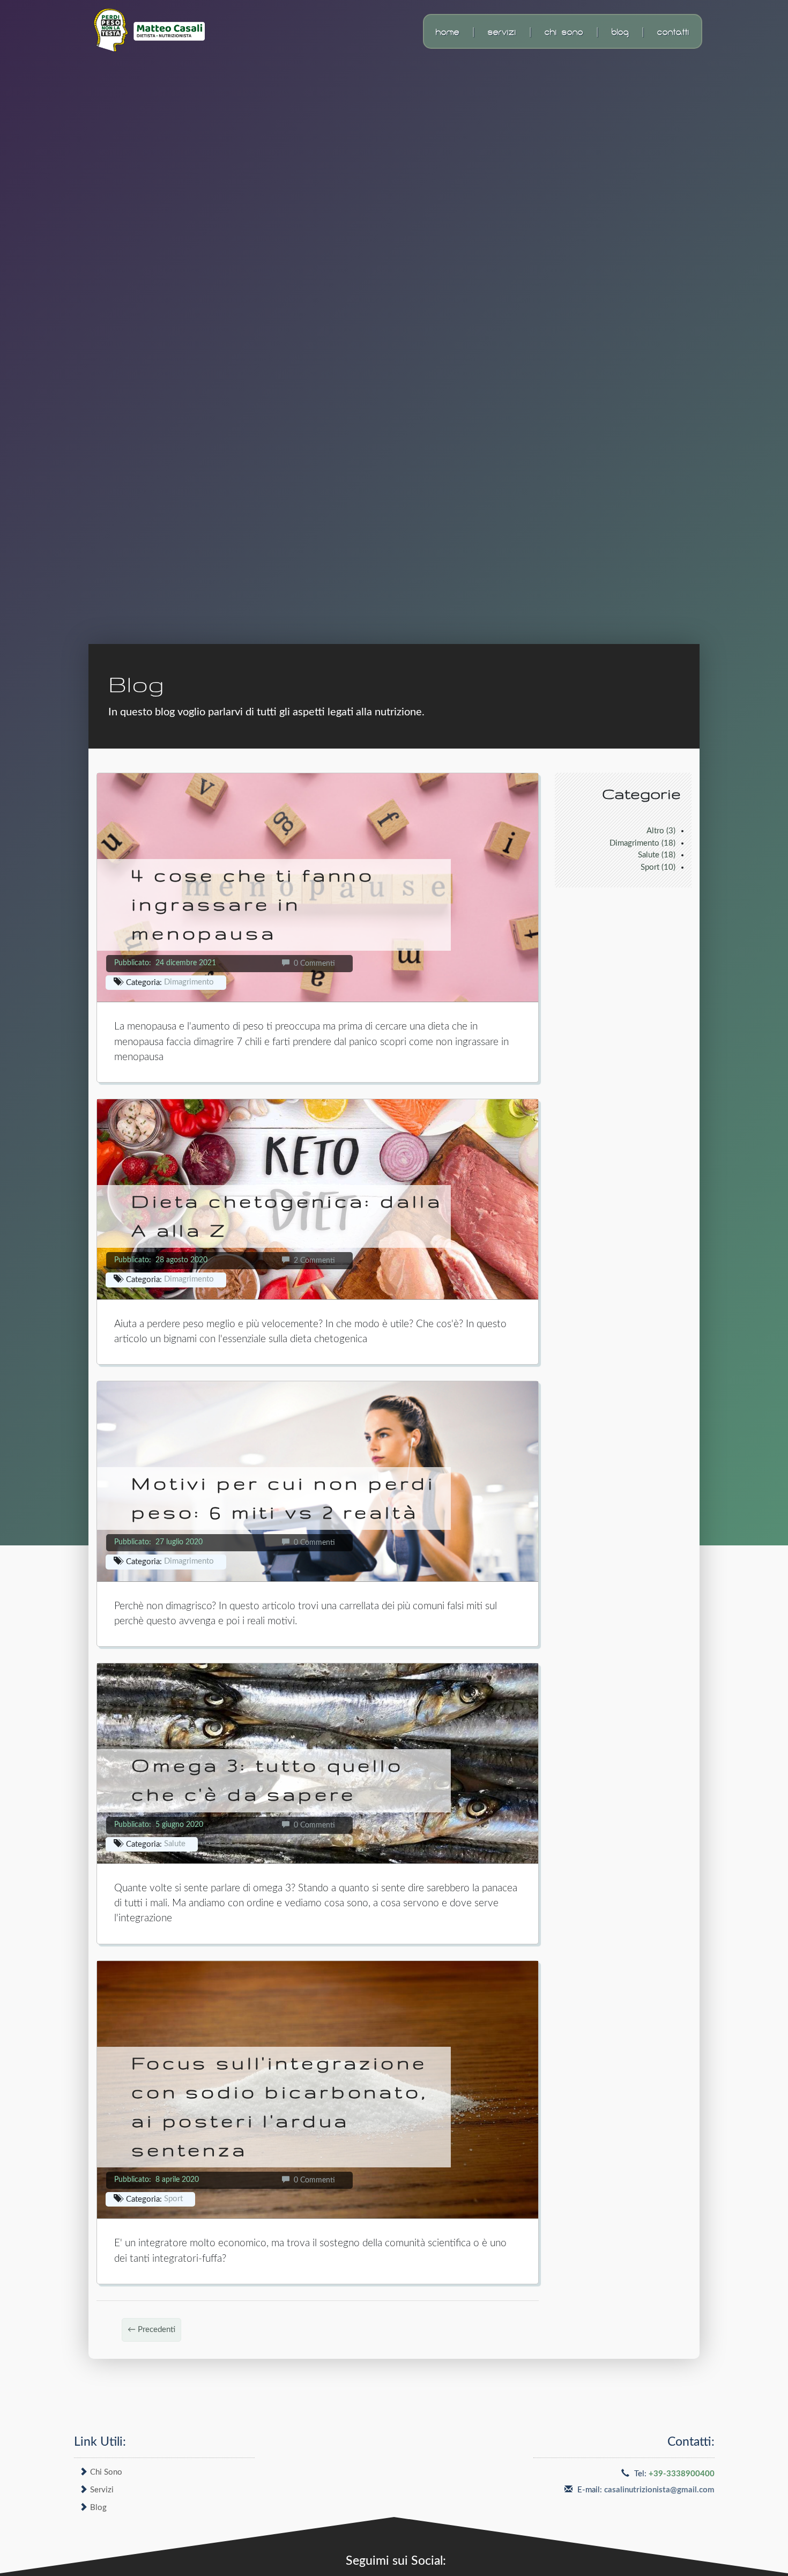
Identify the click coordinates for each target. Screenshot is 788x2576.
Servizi (502, 31)
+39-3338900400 (682, 2474)
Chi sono (564, 31)
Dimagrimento (189, 982)
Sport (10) (658, 867)
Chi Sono (106, 2472)
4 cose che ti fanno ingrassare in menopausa (253, 904)
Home (448, 31)
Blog (620, 31)
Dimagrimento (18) (642, 843)
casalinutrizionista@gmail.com (659, 2490)
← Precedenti (151, 2330)
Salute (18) (657, 855)
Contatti (673, 31)
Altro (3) (661, 831)
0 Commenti (312, 964)
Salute (175, 1844)
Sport (173, 2199)
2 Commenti (312, 1261)
